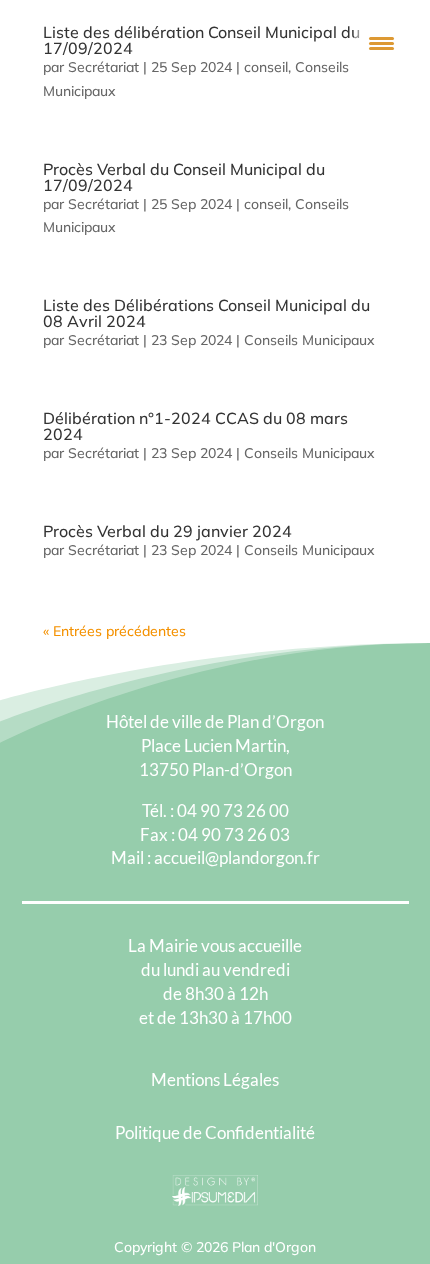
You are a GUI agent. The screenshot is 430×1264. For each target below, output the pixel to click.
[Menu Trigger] (381, 42)
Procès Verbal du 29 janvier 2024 (167, 531)
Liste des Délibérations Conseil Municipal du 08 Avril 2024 (206, 313)
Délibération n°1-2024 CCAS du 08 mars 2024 (195, 426)
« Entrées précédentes (114, 631)
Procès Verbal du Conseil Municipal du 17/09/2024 (184, 177)
